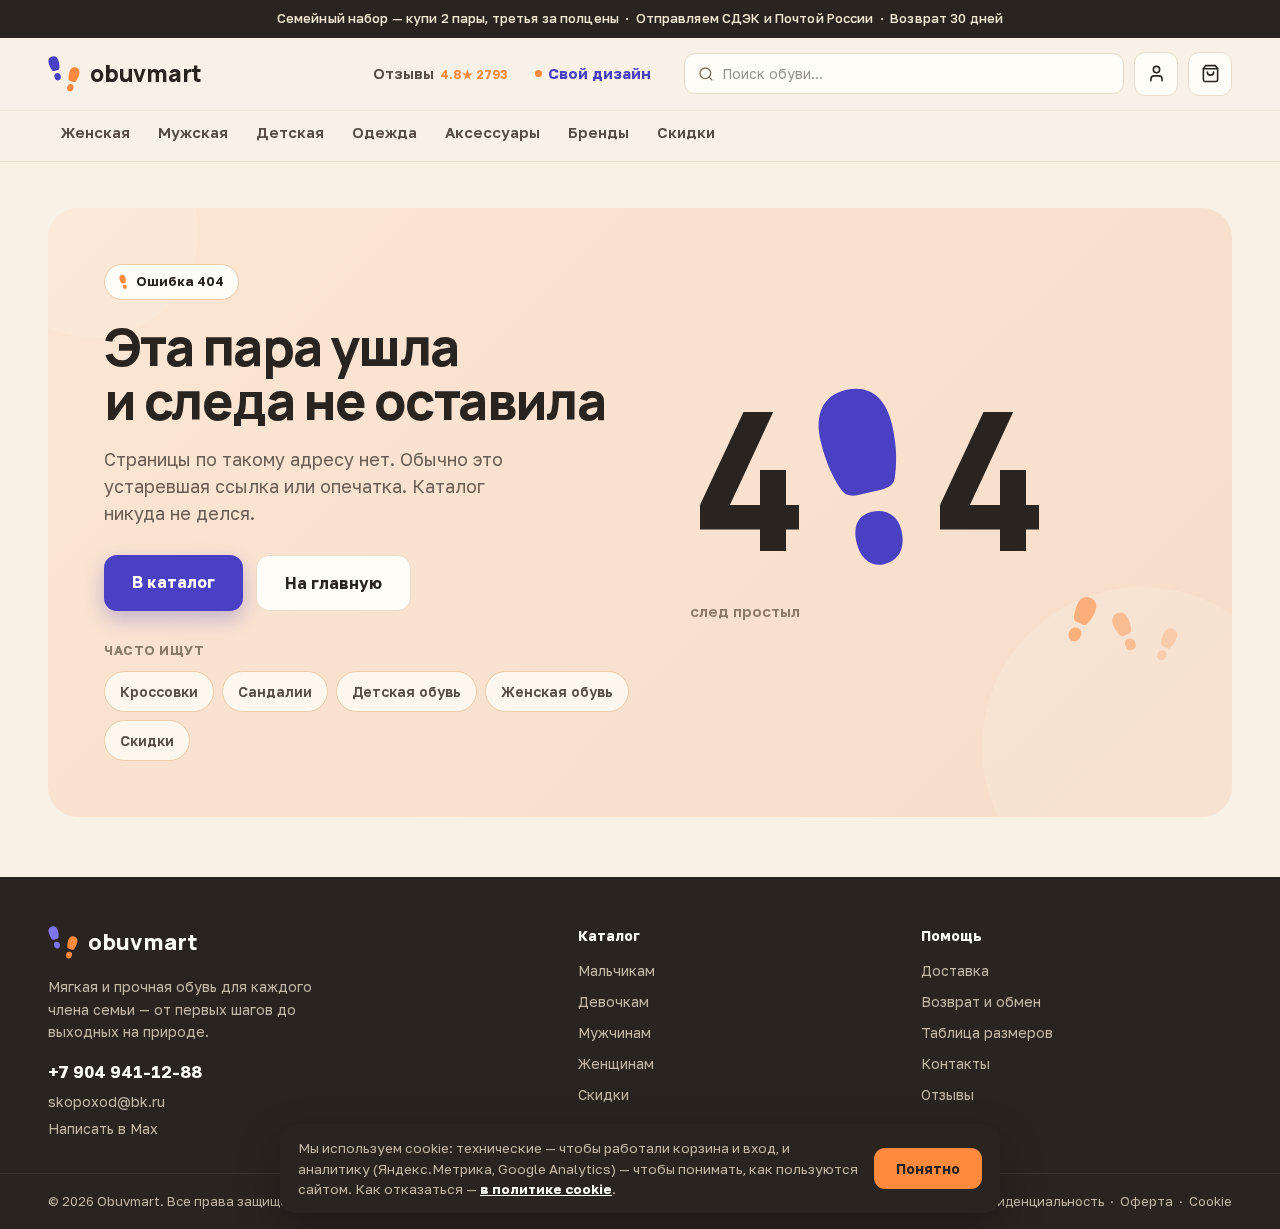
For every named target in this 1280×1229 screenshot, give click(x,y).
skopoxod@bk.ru (106, 1101)
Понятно (928, 1168)
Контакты (955, 1063)
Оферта (1146, 1201)
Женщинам (616, 1063)
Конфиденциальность (1032, 1201)
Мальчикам (616, 970)
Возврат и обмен (981, 1001)
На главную (333, 583)
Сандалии (275, 691)
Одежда (384, 132)
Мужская (193, 132)
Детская (290, 132)
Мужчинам (614, 1032)
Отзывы (440, 73)
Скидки (686, 132)
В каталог (173, 582)
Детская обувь (406, 691)
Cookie (1210, 1201)
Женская (95, 132)
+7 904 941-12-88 (125, 1071)
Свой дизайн (599, 73)
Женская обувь (557, 691)
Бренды (598, 132)
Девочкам (613, 1001)
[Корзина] (1210, 74)
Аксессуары (492, 132)
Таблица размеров (987, 1032)
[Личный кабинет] (1156, 74)
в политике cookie (546, 1189)
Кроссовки (159, 691)
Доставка (955, 970)
